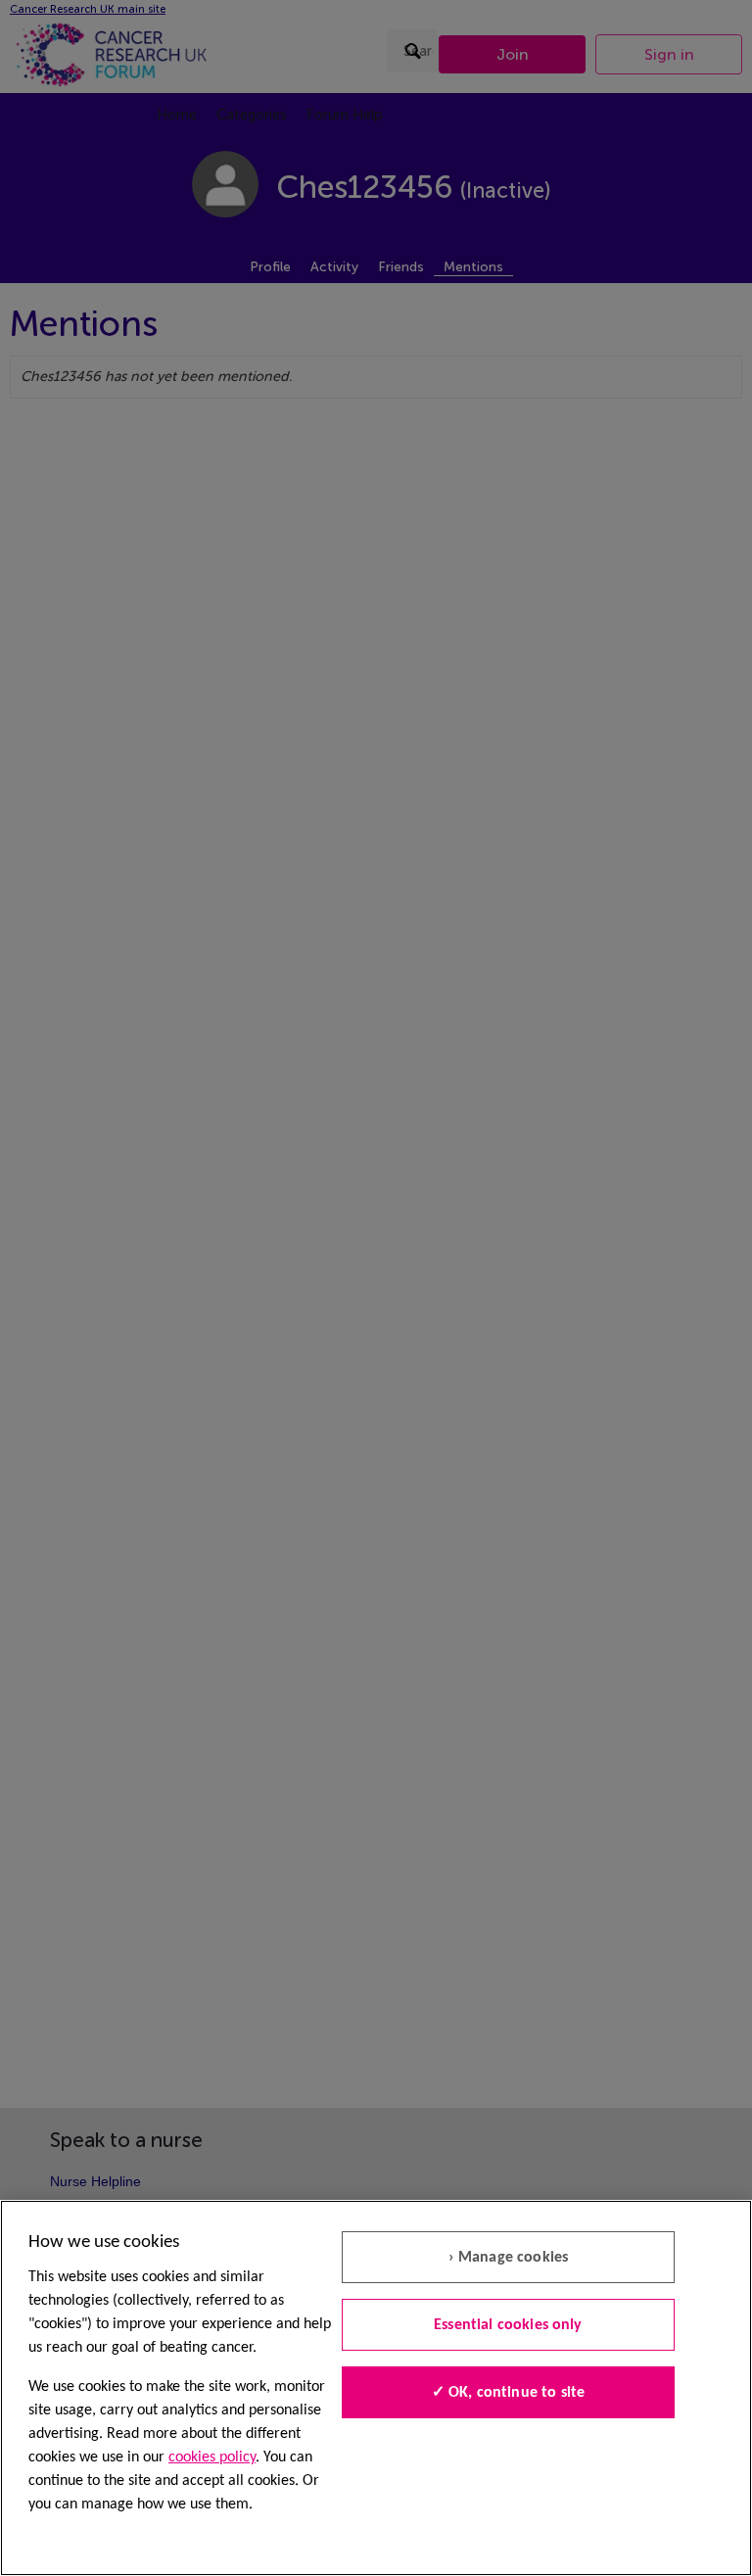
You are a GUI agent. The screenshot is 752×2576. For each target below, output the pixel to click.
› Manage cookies (509, 2258)
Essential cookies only (508, 2325)
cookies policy (212, 2457)
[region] (376, 2388)
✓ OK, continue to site (509, 2393)
